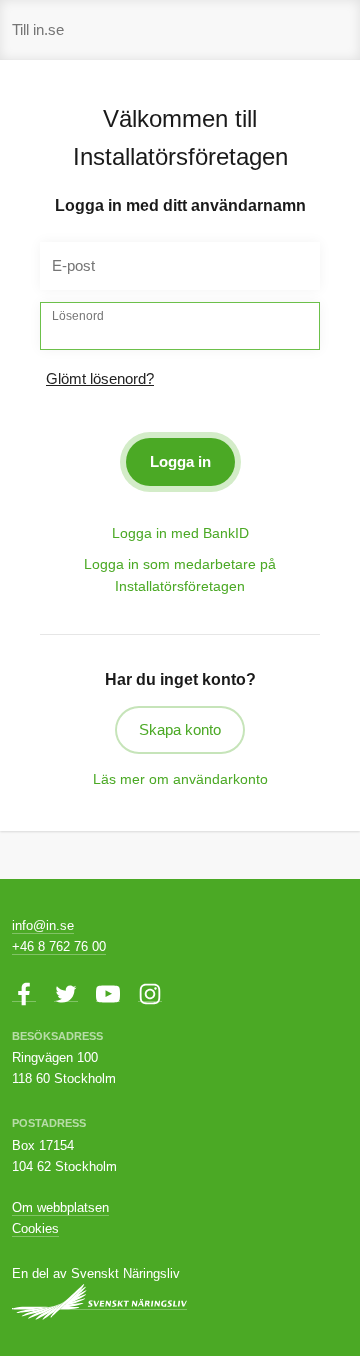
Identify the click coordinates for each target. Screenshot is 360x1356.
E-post (73, 265)
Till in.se (38, 29)
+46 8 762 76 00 (59, 946)
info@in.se (43, 925)
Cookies (35, 1228)
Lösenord (78, 316)
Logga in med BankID (180, 533)
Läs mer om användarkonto (180, 779)
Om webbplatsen (60, 1207)
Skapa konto (180, 729)
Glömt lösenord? (100, 378)
